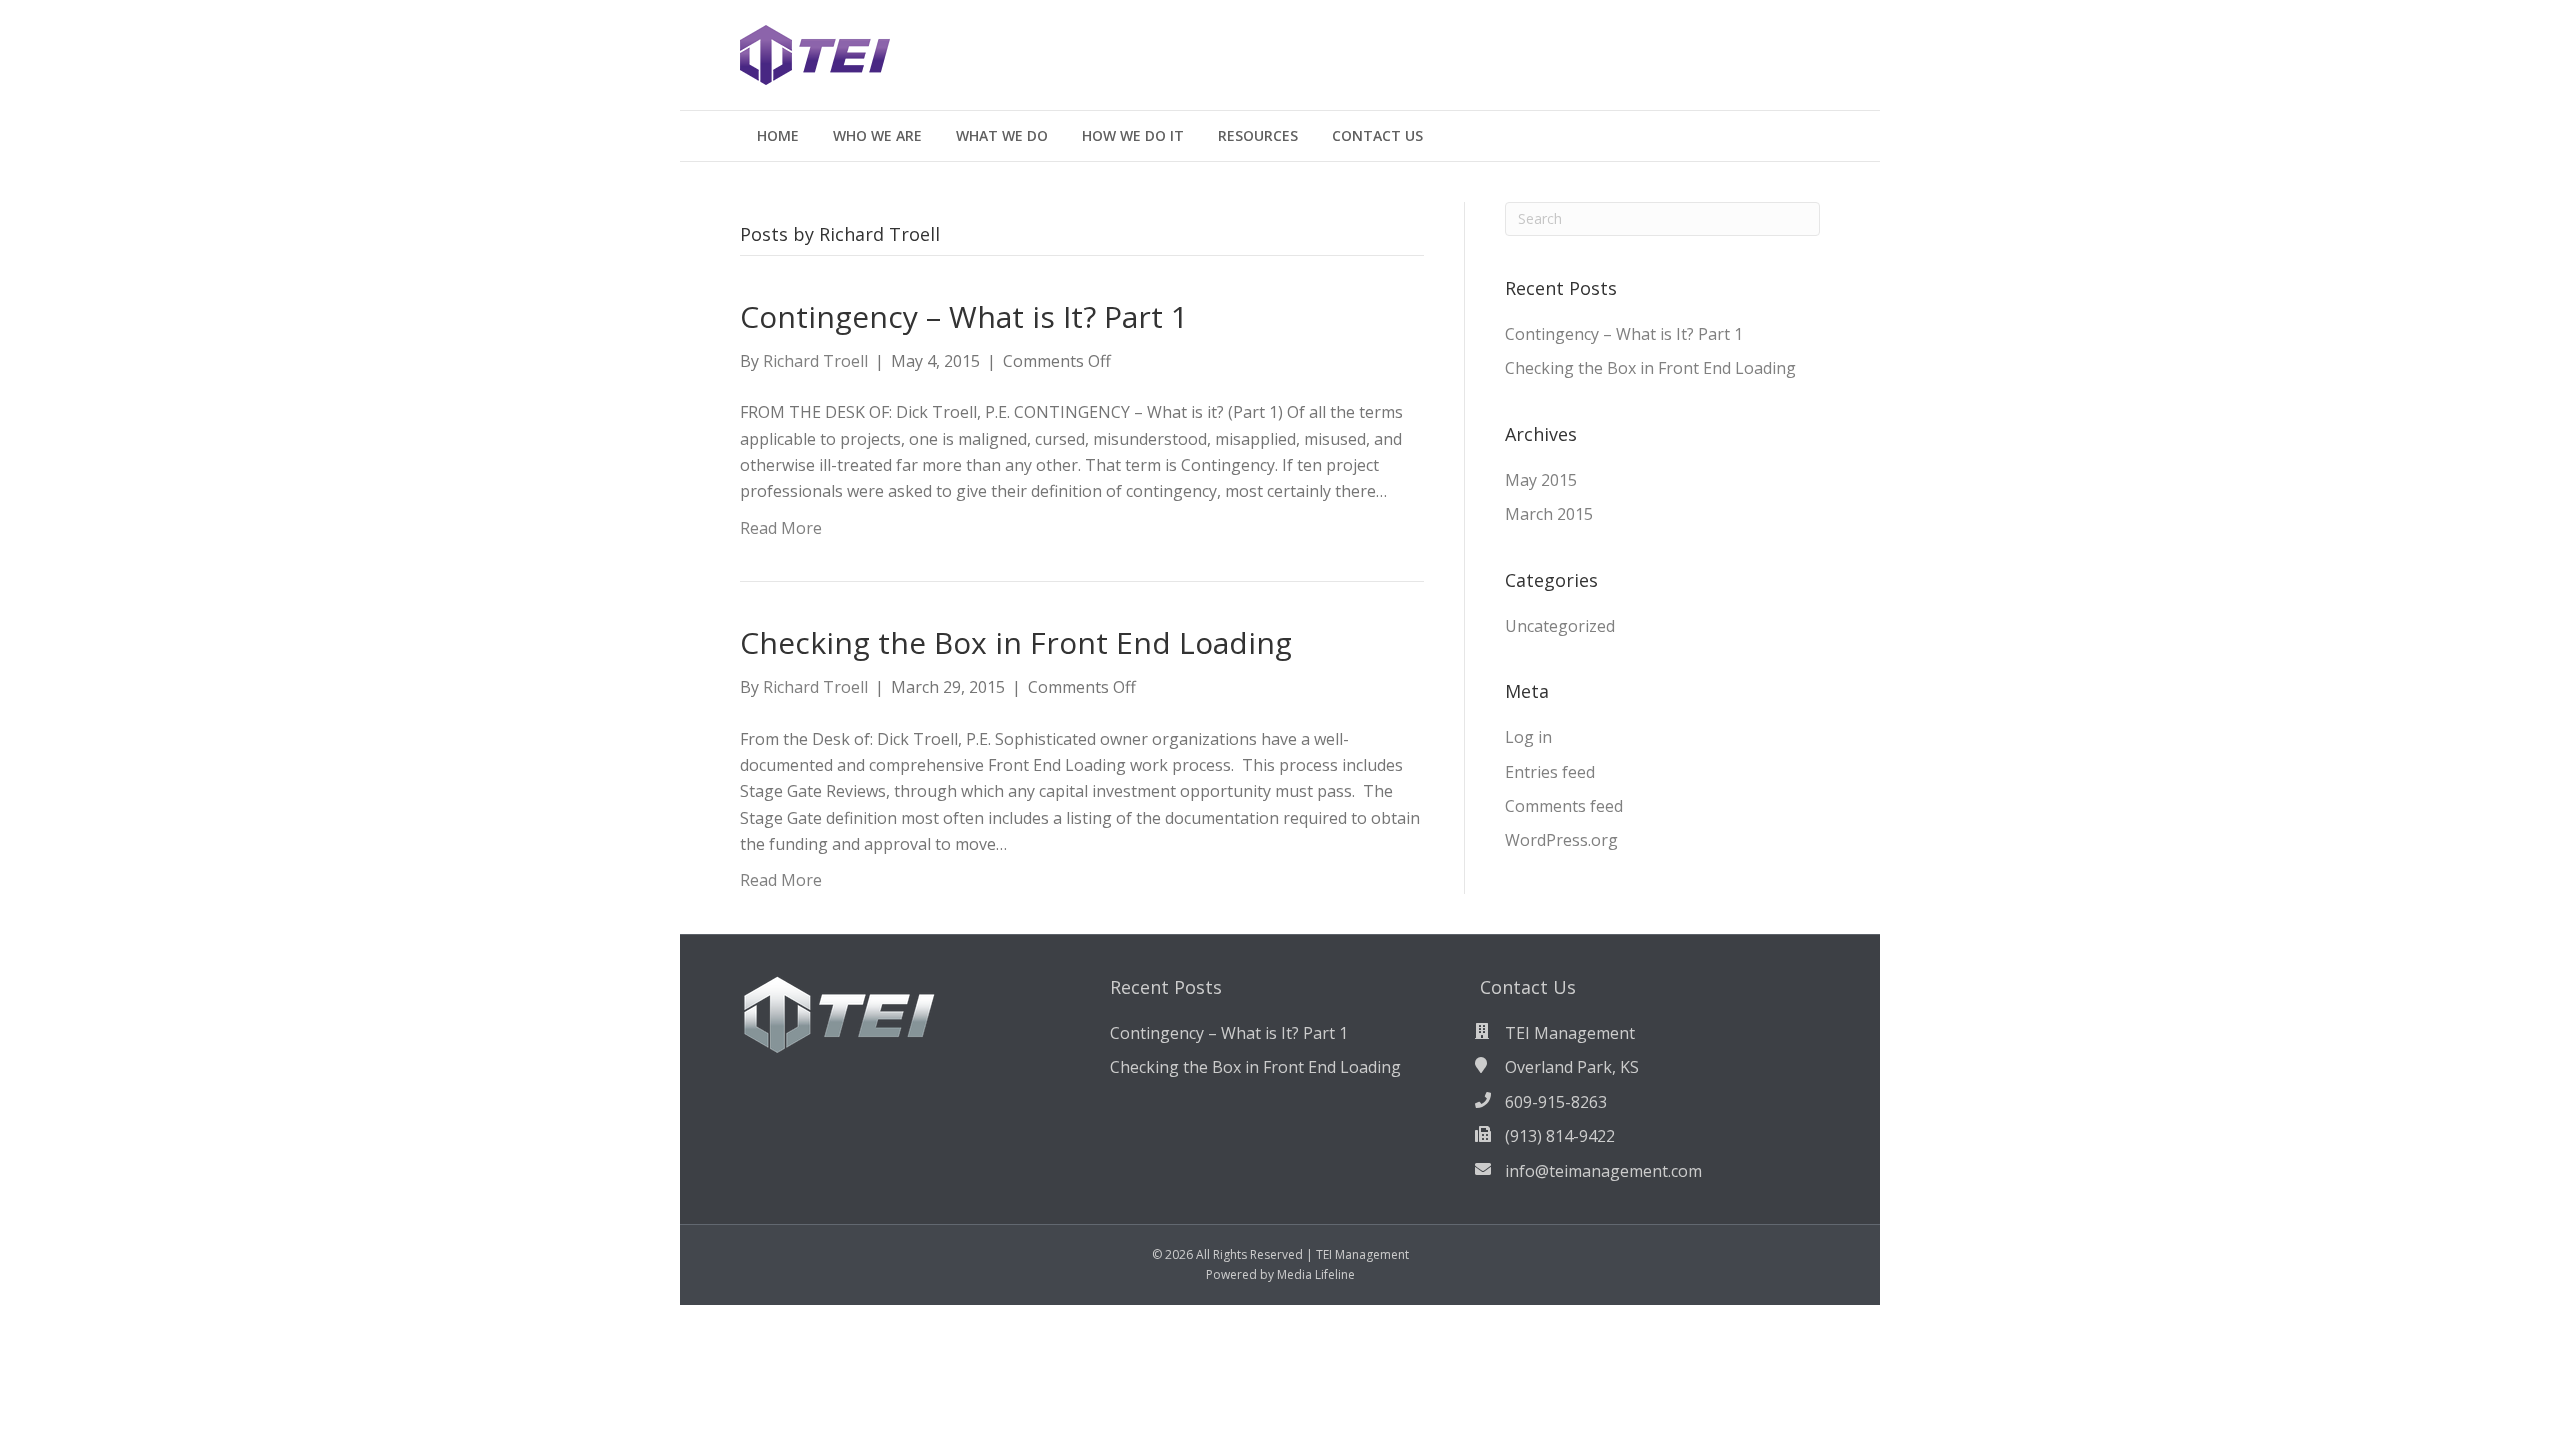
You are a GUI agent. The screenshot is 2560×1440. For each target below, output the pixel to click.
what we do (1002, 135)
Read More (781, 528)
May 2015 (1541, 480)
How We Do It (1133, 135)
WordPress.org (1561, 840)
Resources (1258, 135)
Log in (1528, 737)
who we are (877, 135)
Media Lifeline (1316, 1274)
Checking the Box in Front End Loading (1016, 642)
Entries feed (1550, 772)
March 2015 (1549, 514)
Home (778, 135)
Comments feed (1564, 806)
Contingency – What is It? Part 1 (964, 316)
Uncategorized (1560, 626)
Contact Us (1377, 135)
